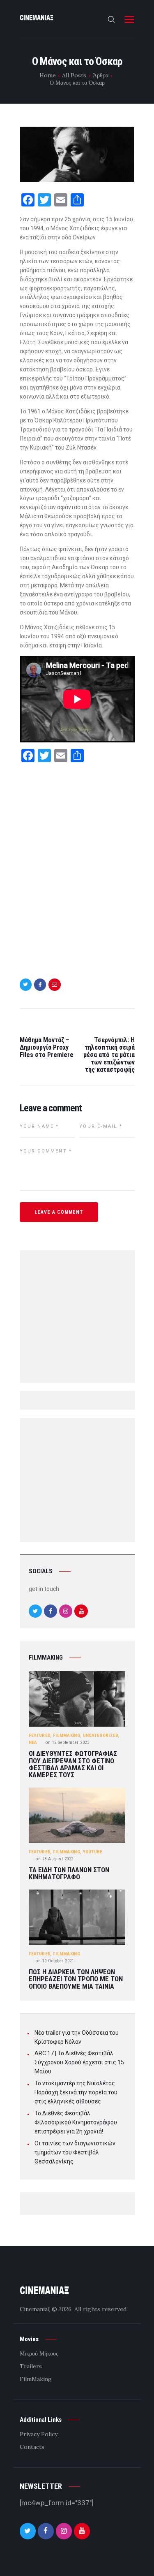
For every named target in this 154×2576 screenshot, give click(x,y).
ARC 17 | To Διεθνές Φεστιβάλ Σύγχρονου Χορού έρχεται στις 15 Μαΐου (79, 2062)
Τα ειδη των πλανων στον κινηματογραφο (69, 1874)
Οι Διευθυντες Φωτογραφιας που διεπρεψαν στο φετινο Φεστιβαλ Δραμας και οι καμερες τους (73, 1764)
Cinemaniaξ (35, 2309)
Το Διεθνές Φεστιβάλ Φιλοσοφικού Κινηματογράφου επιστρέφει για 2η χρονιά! (76, 2122)
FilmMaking (67, 1735)
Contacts (32, 2447)
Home (48, 75)
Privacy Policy (39, 2434)
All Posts (74, 75)
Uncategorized (101, 1735)
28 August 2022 (55, 1859)
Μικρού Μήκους (39, 2353)
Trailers (31, 2366)
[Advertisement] (77, 866)
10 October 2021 (55, 1961)
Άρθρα (101, 75)
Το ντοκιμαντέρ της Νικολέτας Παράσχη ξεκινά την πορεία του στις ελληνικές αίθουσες (76, 2092)
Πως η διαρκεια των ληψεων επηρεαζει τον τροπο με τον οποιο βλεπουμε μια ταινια (76, 1979)
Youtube (93, 1852)
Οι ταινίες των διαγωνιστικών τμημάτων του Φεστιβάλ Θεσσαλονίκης (75, 2152)
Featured (39, 1735)
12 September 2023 (67, 1742)
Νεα (33, 1742)
